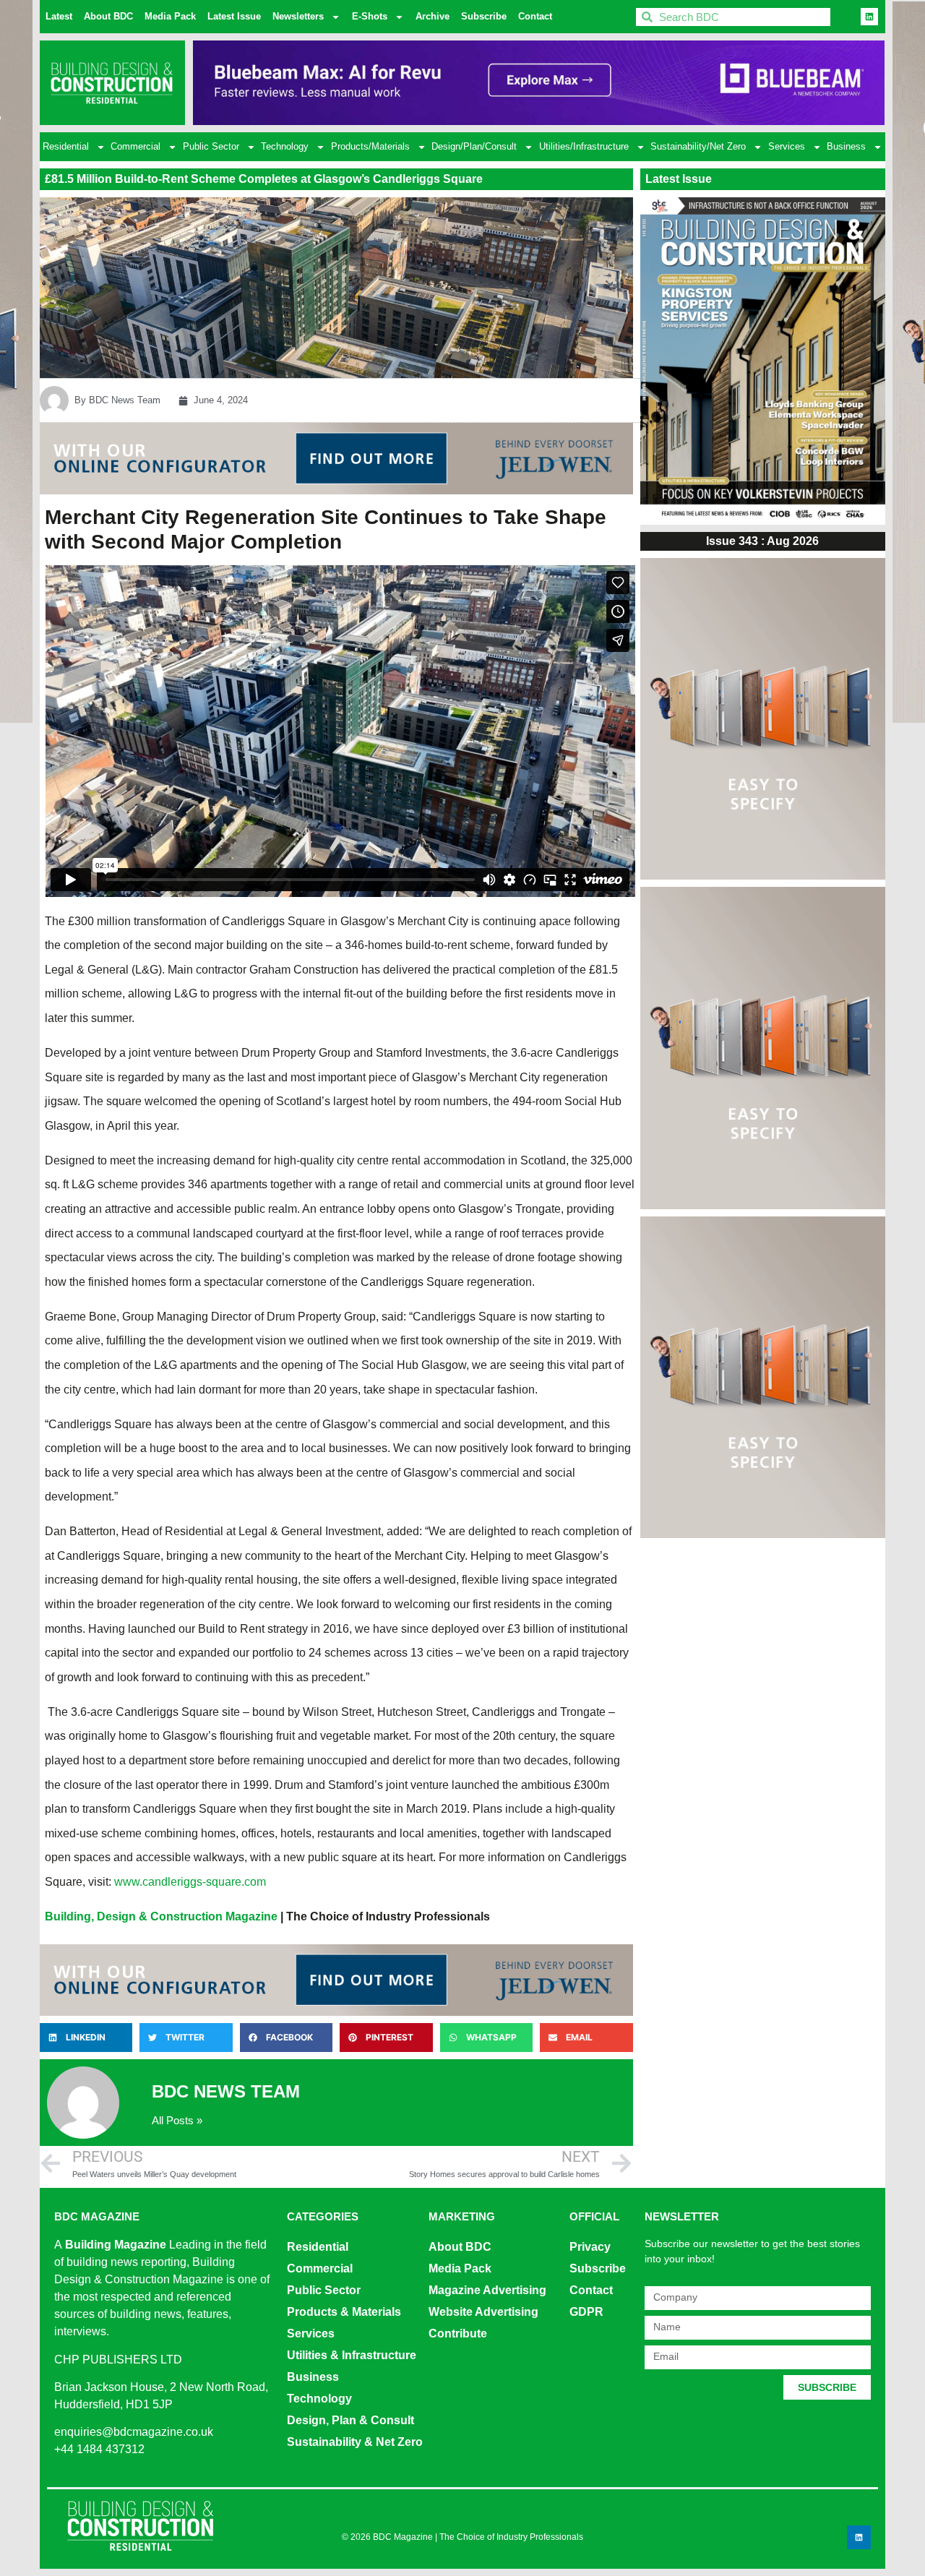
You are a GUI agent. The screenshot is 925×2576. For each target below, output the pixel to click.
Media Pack (170, 16)
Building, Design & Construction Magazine (161, 1916)
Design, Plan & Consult (350, 2420)
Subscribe (484, 16)
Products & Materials (344, 2312)
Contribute (458, 2334)
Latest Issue (234, 16)
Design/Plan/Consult (474, 146)
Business (846, 146)
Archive (433, 16)
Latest (59, 16)
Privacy (590, 2247)
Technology (285, 146)
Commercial (135, 146)
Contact (535, 16)
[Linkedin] (869, 17)
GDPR (586, 2312)
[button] (86, 2038)
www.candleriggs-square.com (190, 1882)
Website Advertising (483, 2312)
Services (787, 146)
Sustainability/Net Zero (698, 146)
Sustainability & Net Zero (355, 2442)
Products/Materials (370, 146)
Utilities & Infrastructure (352, 2355)
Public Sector (211, 146)
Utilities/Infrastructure (584, 146)
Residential (66, 146)
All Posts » (177, 2120)
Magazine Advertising (487, 2290)
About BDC (108, 16)
